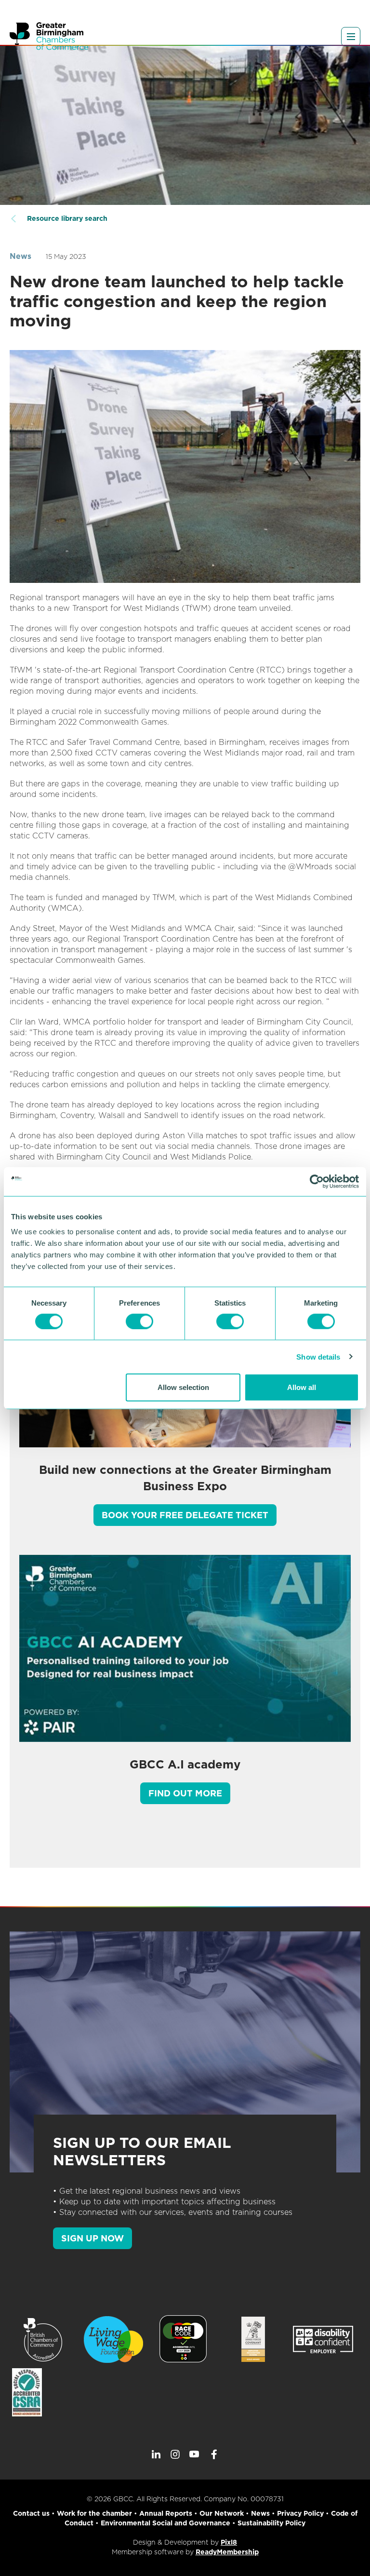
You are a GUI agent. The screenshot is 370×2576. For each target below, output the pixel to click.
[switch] (139, 1321)
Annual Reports (166, 2513)
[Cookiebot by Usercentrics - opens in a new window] (317, 1181)
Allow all (302, 1387)
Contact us (31, 2513)
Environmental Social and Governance (165, 2523)
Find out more (185, 1793)
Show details (318, 1356)
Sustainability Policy (271, 2523)
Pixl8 (229, 2542)
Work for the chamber (94, 2513)
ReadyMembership (227, 2552)
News (20, 256)
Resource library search (67, 218)
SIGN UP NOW (92, 2238)
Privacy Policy (300, 2513)
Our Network (222, 2513)
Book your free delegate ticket (185, 1515)
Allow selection (183, 1387)
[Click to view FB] (214, 2455)
